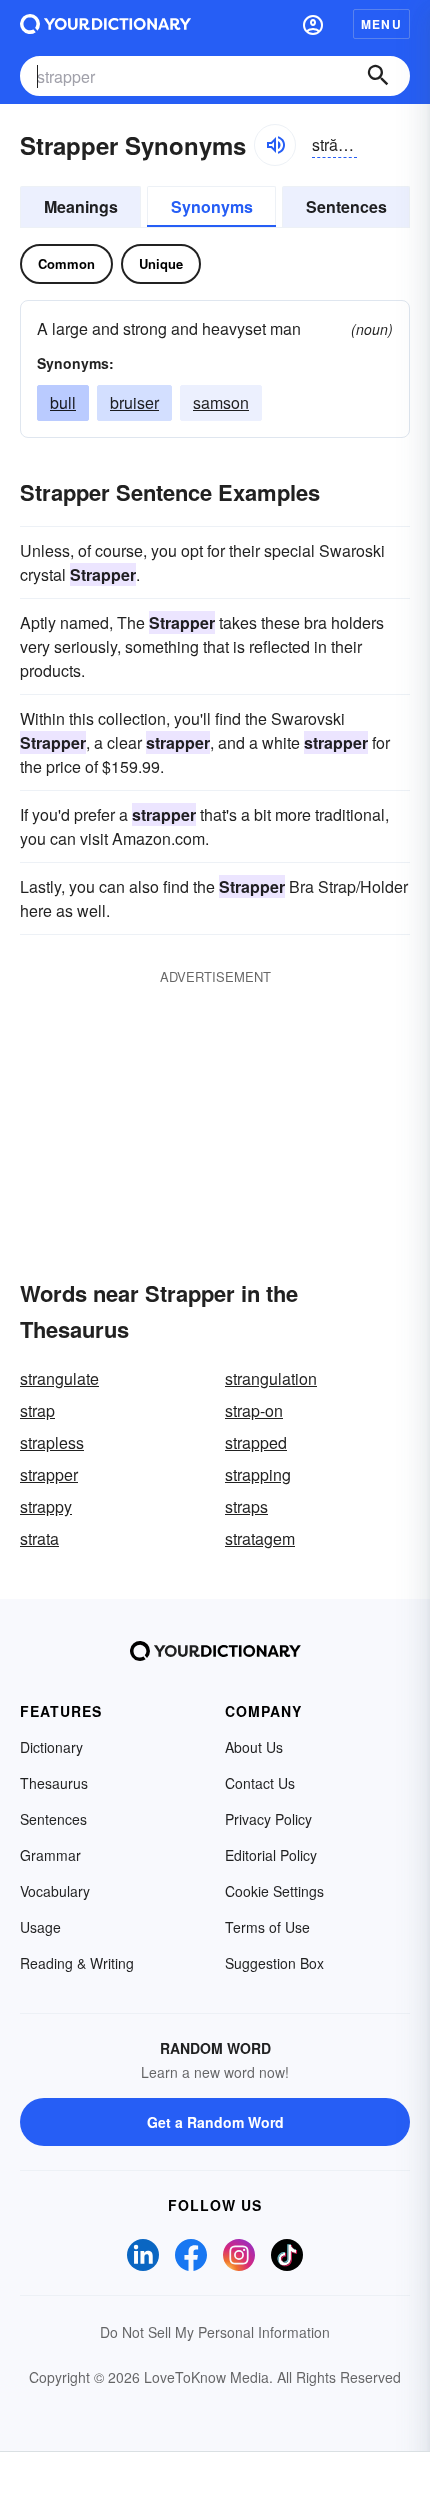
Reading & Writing (77, 1963)
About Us (254, 1747)
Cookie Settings (274, 1891)
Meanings (81, 206)
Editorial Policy (271, 1855)
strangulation (271, 1378)
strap (37, 1410)
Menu (381, 24)
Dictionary (51, 1747)
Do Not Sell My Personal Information (215, 2332)
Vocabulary (55, 1891)
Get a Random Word (215, 2122)
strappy (46, 1506)
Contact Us (260, 1783)
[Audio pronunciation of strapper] (275, 145)
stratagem (260, 1538)
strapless (52, 1442)
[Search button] (378, 76)
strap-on (254, 1410)
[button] (313, 24)
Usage (40, 1927)
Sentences (346, 206)
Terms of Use (267, 1927)
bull (63, 402)
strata (39, 1538)
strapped (256, 1442)
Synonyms (212, 206)
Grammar (50, 1855)
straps (246, 1506)
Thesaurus (54, 1783)
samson (221, 402)
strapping (258, 1474)
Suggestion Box (274, 1963)
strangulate (59, 1378)
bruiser (134, 402)
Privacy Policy (268, 1819)
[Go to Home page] (105, 24)
